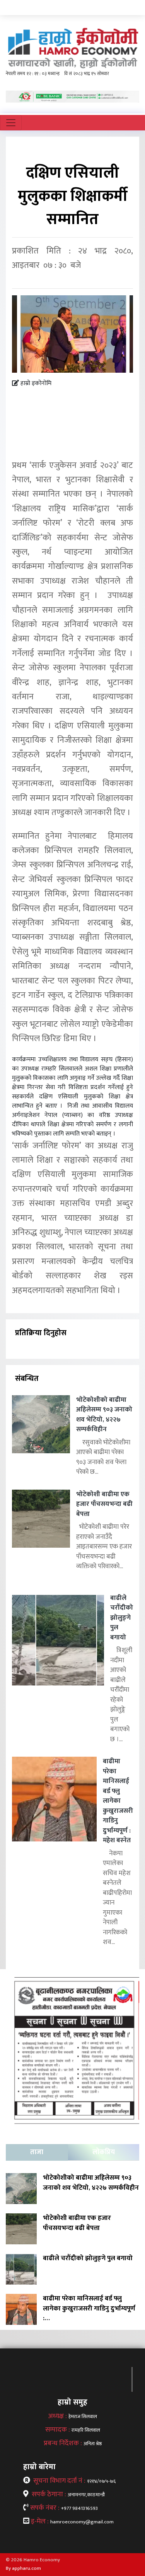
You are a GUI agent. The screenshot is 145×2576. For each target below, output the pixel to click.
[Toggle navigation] (11, 123)
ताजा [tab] (37, 2152)
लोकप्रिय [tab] (104, 2152)
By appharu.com (23, 2568)
